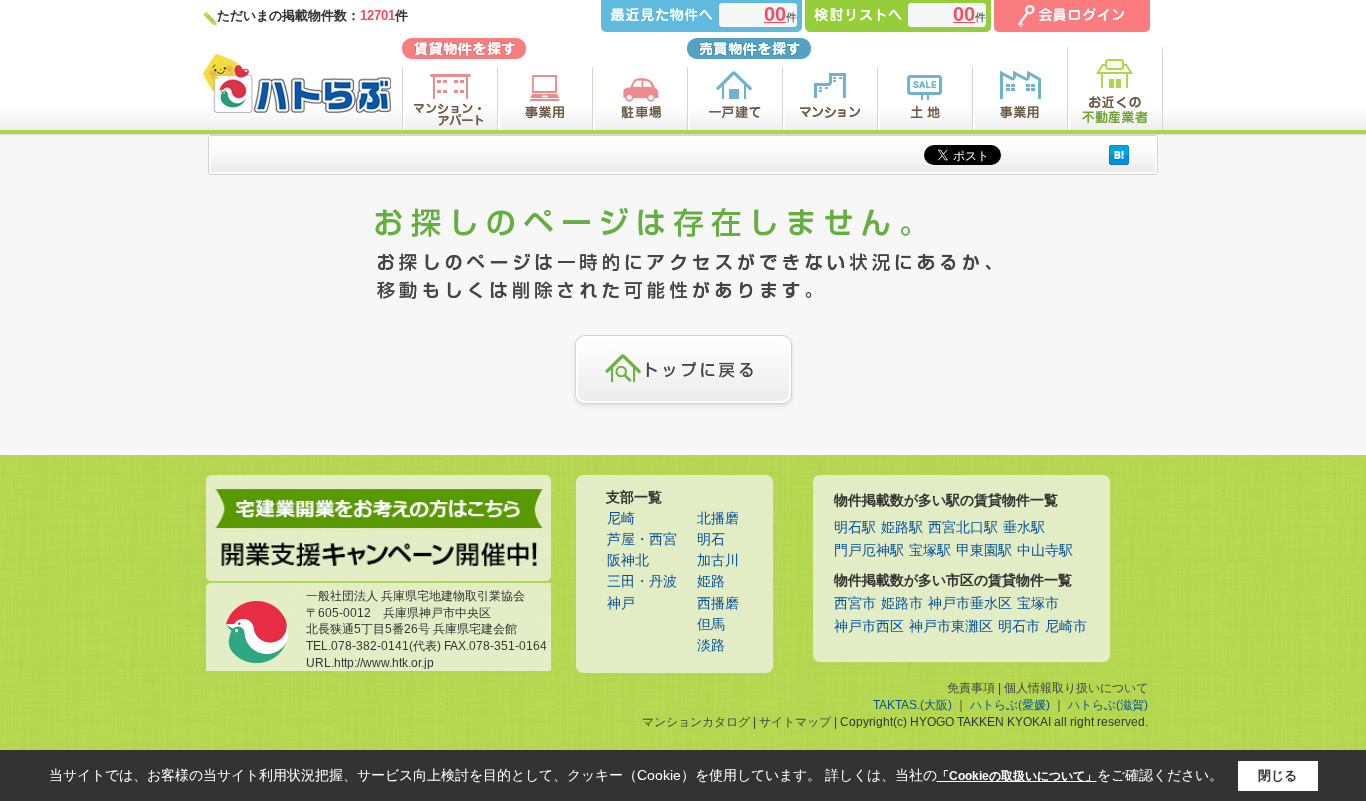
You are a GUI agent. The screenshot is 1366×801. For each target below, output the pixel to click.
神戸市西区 (869, 626)
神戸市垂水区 (970, 603)
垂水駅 (1024, 527)
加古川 (718, 560)
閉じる (1277, 775)
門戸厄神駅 (869, 550)
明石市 (1019, 626)
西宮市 (855, 603)
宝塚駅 (930, 550)
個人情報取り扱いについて (1076, 688)
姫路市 (902, 603)
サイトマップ (795, 722)
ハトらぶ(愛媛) (1010, 705)
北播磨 (718, 518)
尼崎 (621, 518)
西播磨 (718, 603)
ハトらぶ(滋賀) (1108, 705)
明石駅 (855, 527)
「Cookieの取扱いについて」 (1017, 776)
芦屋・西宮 (642, 539)
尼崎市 (1066, 626)
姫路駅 (902, 527)
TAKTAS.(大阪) (912, 705)
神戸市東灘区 (951, 626)
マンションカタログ (696, 722)
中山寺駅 (1045, 550)
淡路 (711, 645)
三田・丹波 (642, 581)
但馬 (711, 624)
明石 (711, 539)
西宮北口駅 (963, 527)
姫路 (711, 581)
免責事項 (971, 688)
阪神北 (628, 560)
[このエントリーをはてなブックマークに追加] (1119, 154)
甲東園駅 (984, 550)
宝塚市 (1038, 603)
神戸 (621, 603)
